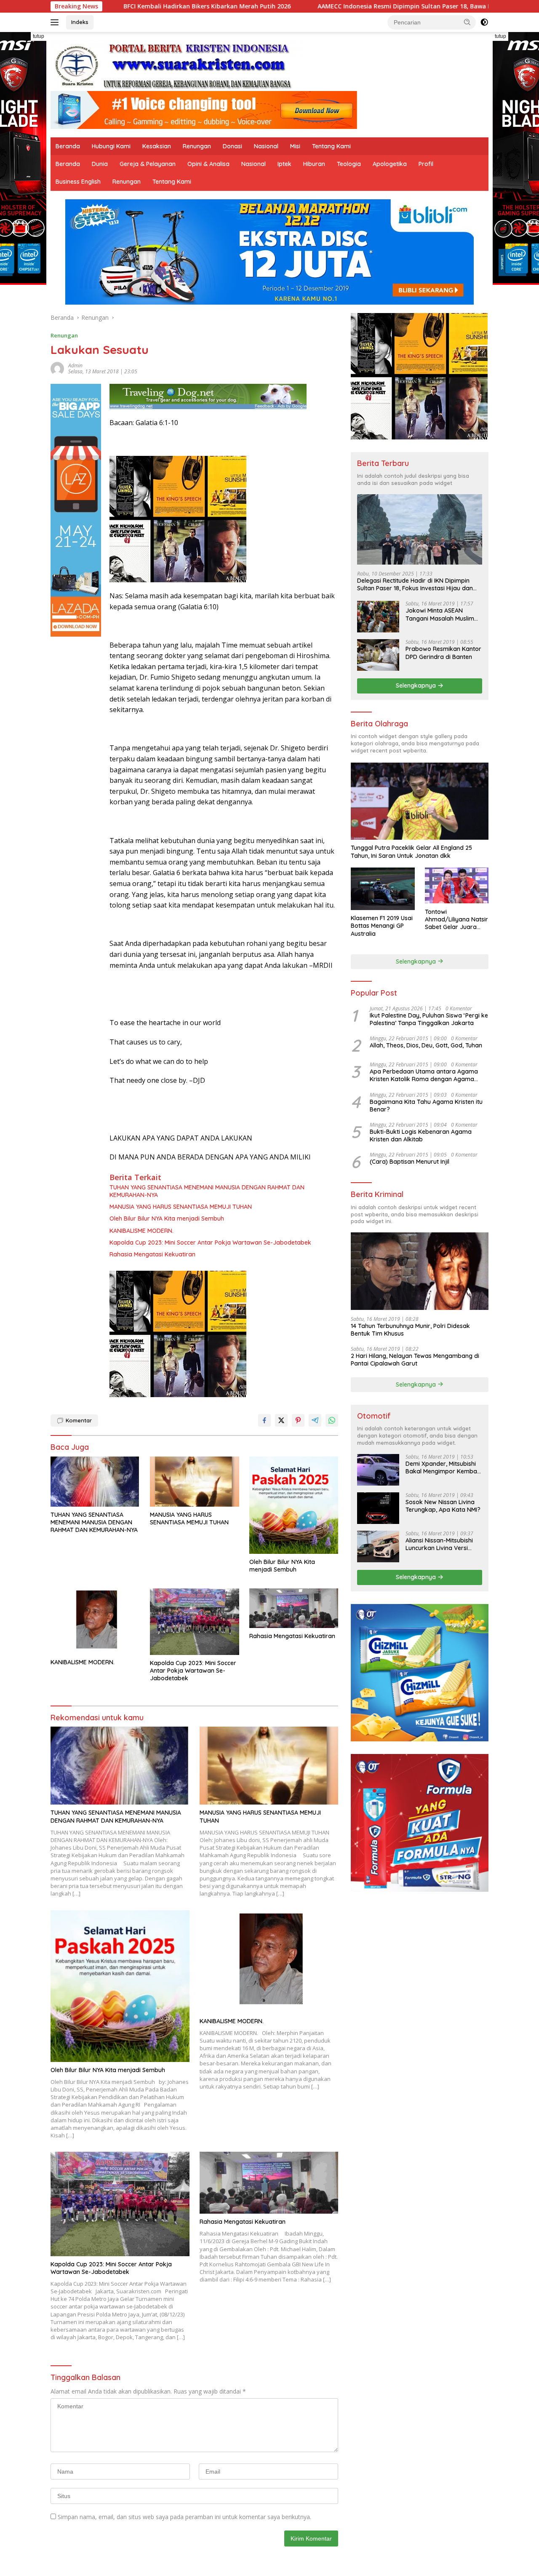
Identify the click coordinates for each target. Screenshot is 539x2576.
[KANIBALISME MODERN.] (95, 1621)
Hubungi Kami (111, 146)
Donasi (232, 146)
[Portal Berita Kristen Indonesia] (177, 65)
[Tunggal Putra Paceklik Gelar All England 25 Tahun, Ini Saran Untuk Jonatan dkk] (420, 801)
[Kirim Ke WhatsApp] (332, 1420)
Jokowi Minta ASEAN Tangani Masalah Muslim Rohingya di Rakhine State (442, 614)
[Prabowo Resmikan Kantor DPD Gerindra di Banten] (378, 655)
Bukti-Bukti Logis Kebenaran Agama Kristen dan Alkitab (421, 1135)
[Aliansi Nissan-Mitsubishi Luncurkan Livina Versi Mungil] (378, 1546)
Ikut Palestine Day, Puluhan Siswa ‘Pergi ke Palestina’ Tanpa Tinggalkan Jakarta (429, 1019)
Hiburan (314, 164)
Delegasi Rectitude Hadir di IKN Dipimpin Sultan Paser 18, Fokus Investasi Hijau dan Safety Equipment (415, 584)
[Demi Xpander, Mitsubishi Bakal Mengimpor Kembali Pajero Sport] (378, 1470)
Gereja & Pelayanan (148, 164)
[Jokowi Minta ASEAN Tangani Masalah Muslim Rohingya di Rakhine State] (378, 617)
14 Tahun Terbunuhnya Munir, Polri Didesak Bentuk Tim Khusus (410, 1329)
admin (75, 366)
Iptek (284, 164)
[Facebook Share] (264, 1420)
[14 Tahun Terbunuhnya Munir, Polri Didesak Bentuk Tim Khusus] (420, 1271)
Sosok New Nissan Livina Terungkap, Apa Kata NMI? (443, 1506)
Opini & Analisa (208, 164)
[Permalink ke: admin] (57, 368)
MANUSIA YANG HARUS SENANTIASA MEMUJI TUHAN (181, 1207)
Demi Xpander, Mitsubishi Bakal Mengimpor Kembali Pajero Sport (443, 1467)
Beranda (68, 146)
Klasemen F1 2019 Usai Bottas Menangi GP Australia (382, 926)
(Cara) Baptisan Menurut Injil (410, 1162)
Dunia (100, 164)
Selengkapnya (417, 686)
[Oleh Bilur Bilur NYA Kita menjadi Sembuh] (294, 1505)
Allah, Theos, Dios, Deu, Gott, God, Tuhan (426, 1045)
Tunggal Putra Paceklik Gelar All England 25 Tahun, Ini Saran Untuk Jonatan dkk (411, 852)
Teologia (349, 164)
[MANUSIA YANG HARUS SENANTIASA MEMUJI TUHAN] (195, 1482)
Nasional (266, 146)
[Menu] (56, 22)
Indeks (80, 22)
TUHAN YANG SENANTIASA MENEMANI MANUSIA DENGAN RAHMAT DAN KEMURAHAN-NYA (207, 1191)
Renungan (197, 146)
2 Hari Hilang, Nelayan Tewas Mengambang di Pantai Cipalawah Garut (415, 1360)
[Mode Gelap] (484, 22)
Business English (78, 182)
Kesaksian (157, 146)
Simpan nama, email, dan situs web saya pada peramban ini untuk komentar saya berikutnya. (184, 2517)
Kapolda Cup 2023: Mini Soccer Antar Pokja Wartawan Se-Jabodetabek (210, 1242)
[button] (467, 22)
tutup (39, 36)
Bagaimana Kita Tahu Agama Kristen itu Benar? (426, 1105)
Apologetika (390, 164)
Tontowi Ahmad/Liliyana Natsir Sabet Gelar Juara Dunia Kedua (456, 919)
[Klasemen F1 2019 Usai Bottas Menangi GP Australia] (383, 889)
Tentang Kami (331, 146)
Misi (295, 146)
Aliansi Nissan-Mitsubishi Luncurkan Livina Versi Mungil (439, 1544)
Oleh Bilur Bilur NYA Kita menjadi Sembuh (167, 1218)
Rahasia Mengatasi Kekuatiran (152, 1254)
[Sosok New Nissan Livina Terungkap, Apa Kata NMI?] (378, 1508)
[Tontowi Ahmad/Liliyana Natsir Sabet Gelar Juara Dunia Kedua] (457, 885)
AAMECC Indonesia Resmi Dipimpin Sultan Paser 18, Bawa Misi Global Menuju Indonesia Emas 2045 (323, 6)
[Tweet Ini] (281, 1420)
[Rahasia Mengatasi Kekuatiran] (294, 1608)
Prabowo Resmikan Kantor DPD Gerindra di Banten (443, 653)
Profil (426, 164)
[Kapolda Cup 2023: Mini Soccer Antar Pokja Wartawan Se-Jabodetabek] (195, 1622)
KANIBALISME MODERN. (141, 1231)
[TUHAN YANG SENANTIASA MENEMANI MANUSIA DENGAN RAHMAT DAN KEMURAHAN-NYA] (95, 1482)
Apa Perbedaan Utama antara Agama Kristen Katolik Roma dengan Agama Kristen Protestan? (424, 1075)
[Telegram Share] (315, 1420)
